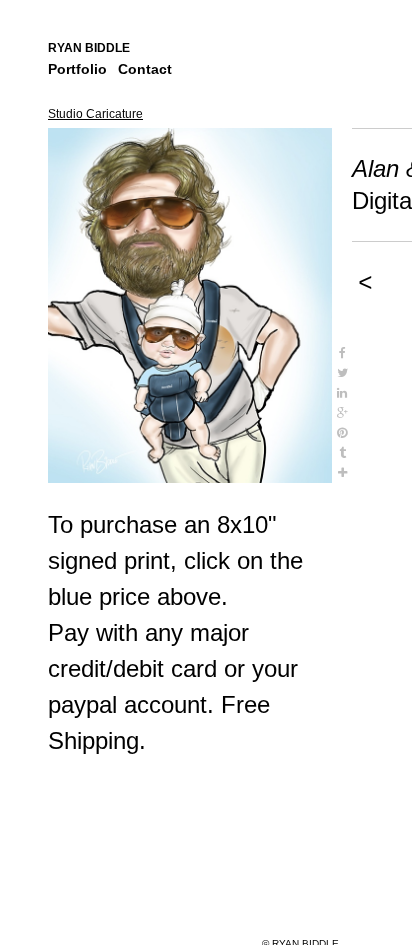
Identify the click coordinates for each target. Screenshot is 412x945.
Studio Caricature (95, 114)
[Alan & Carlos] (190, 305)
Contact (145, 69)
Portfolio (77, 69)
